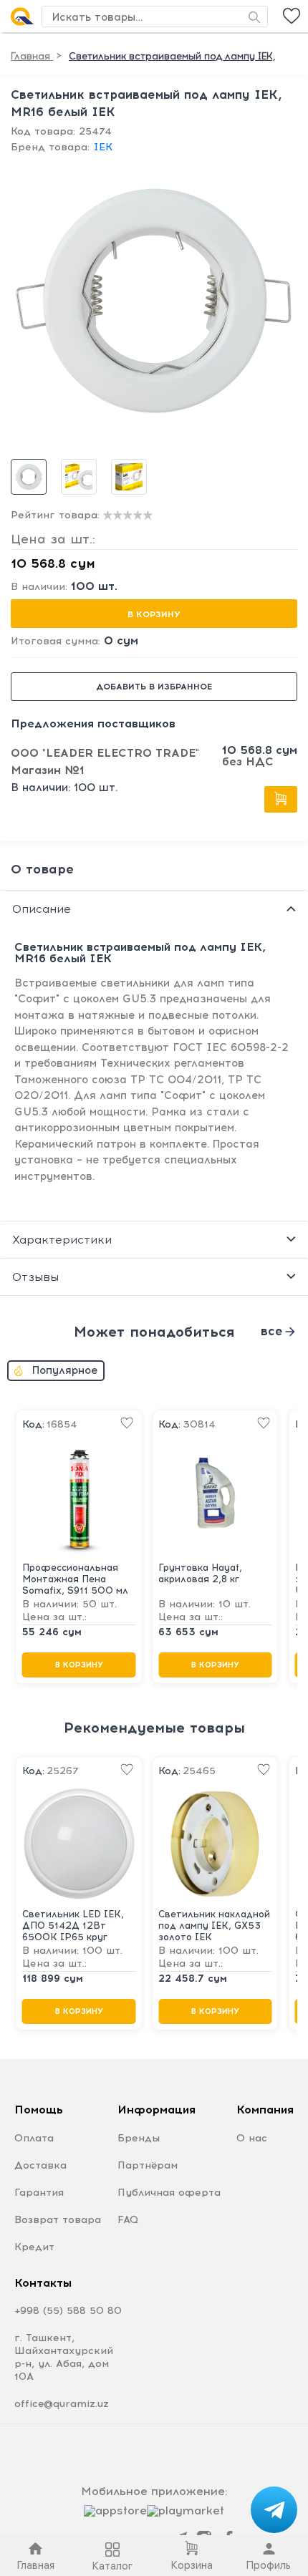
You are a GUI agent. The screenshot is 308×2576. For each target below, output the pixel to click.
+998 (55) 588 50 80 (68, 2311)
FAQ (128, 2220)
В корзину (154, 614)
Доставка (40, 2165)
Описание (42, 909)
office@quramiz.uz (62, 2404)
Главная (32, 56)
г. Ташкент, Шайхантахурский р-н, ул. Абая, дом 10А (64, 2357)
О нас (252, 2138)
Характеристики (62, 1240)
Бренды (139, 2138)
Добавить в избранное (154, 687)
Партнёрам (148, 2165)
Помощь (39, 2110)
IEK (103, 147)
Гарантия (39, 2193)
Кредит (34, 2247)
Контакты (43, 2283)
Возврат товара (58, 2220)
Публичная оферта (169, 2193)
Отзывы (35, 1277)
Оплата (34, 2138)
